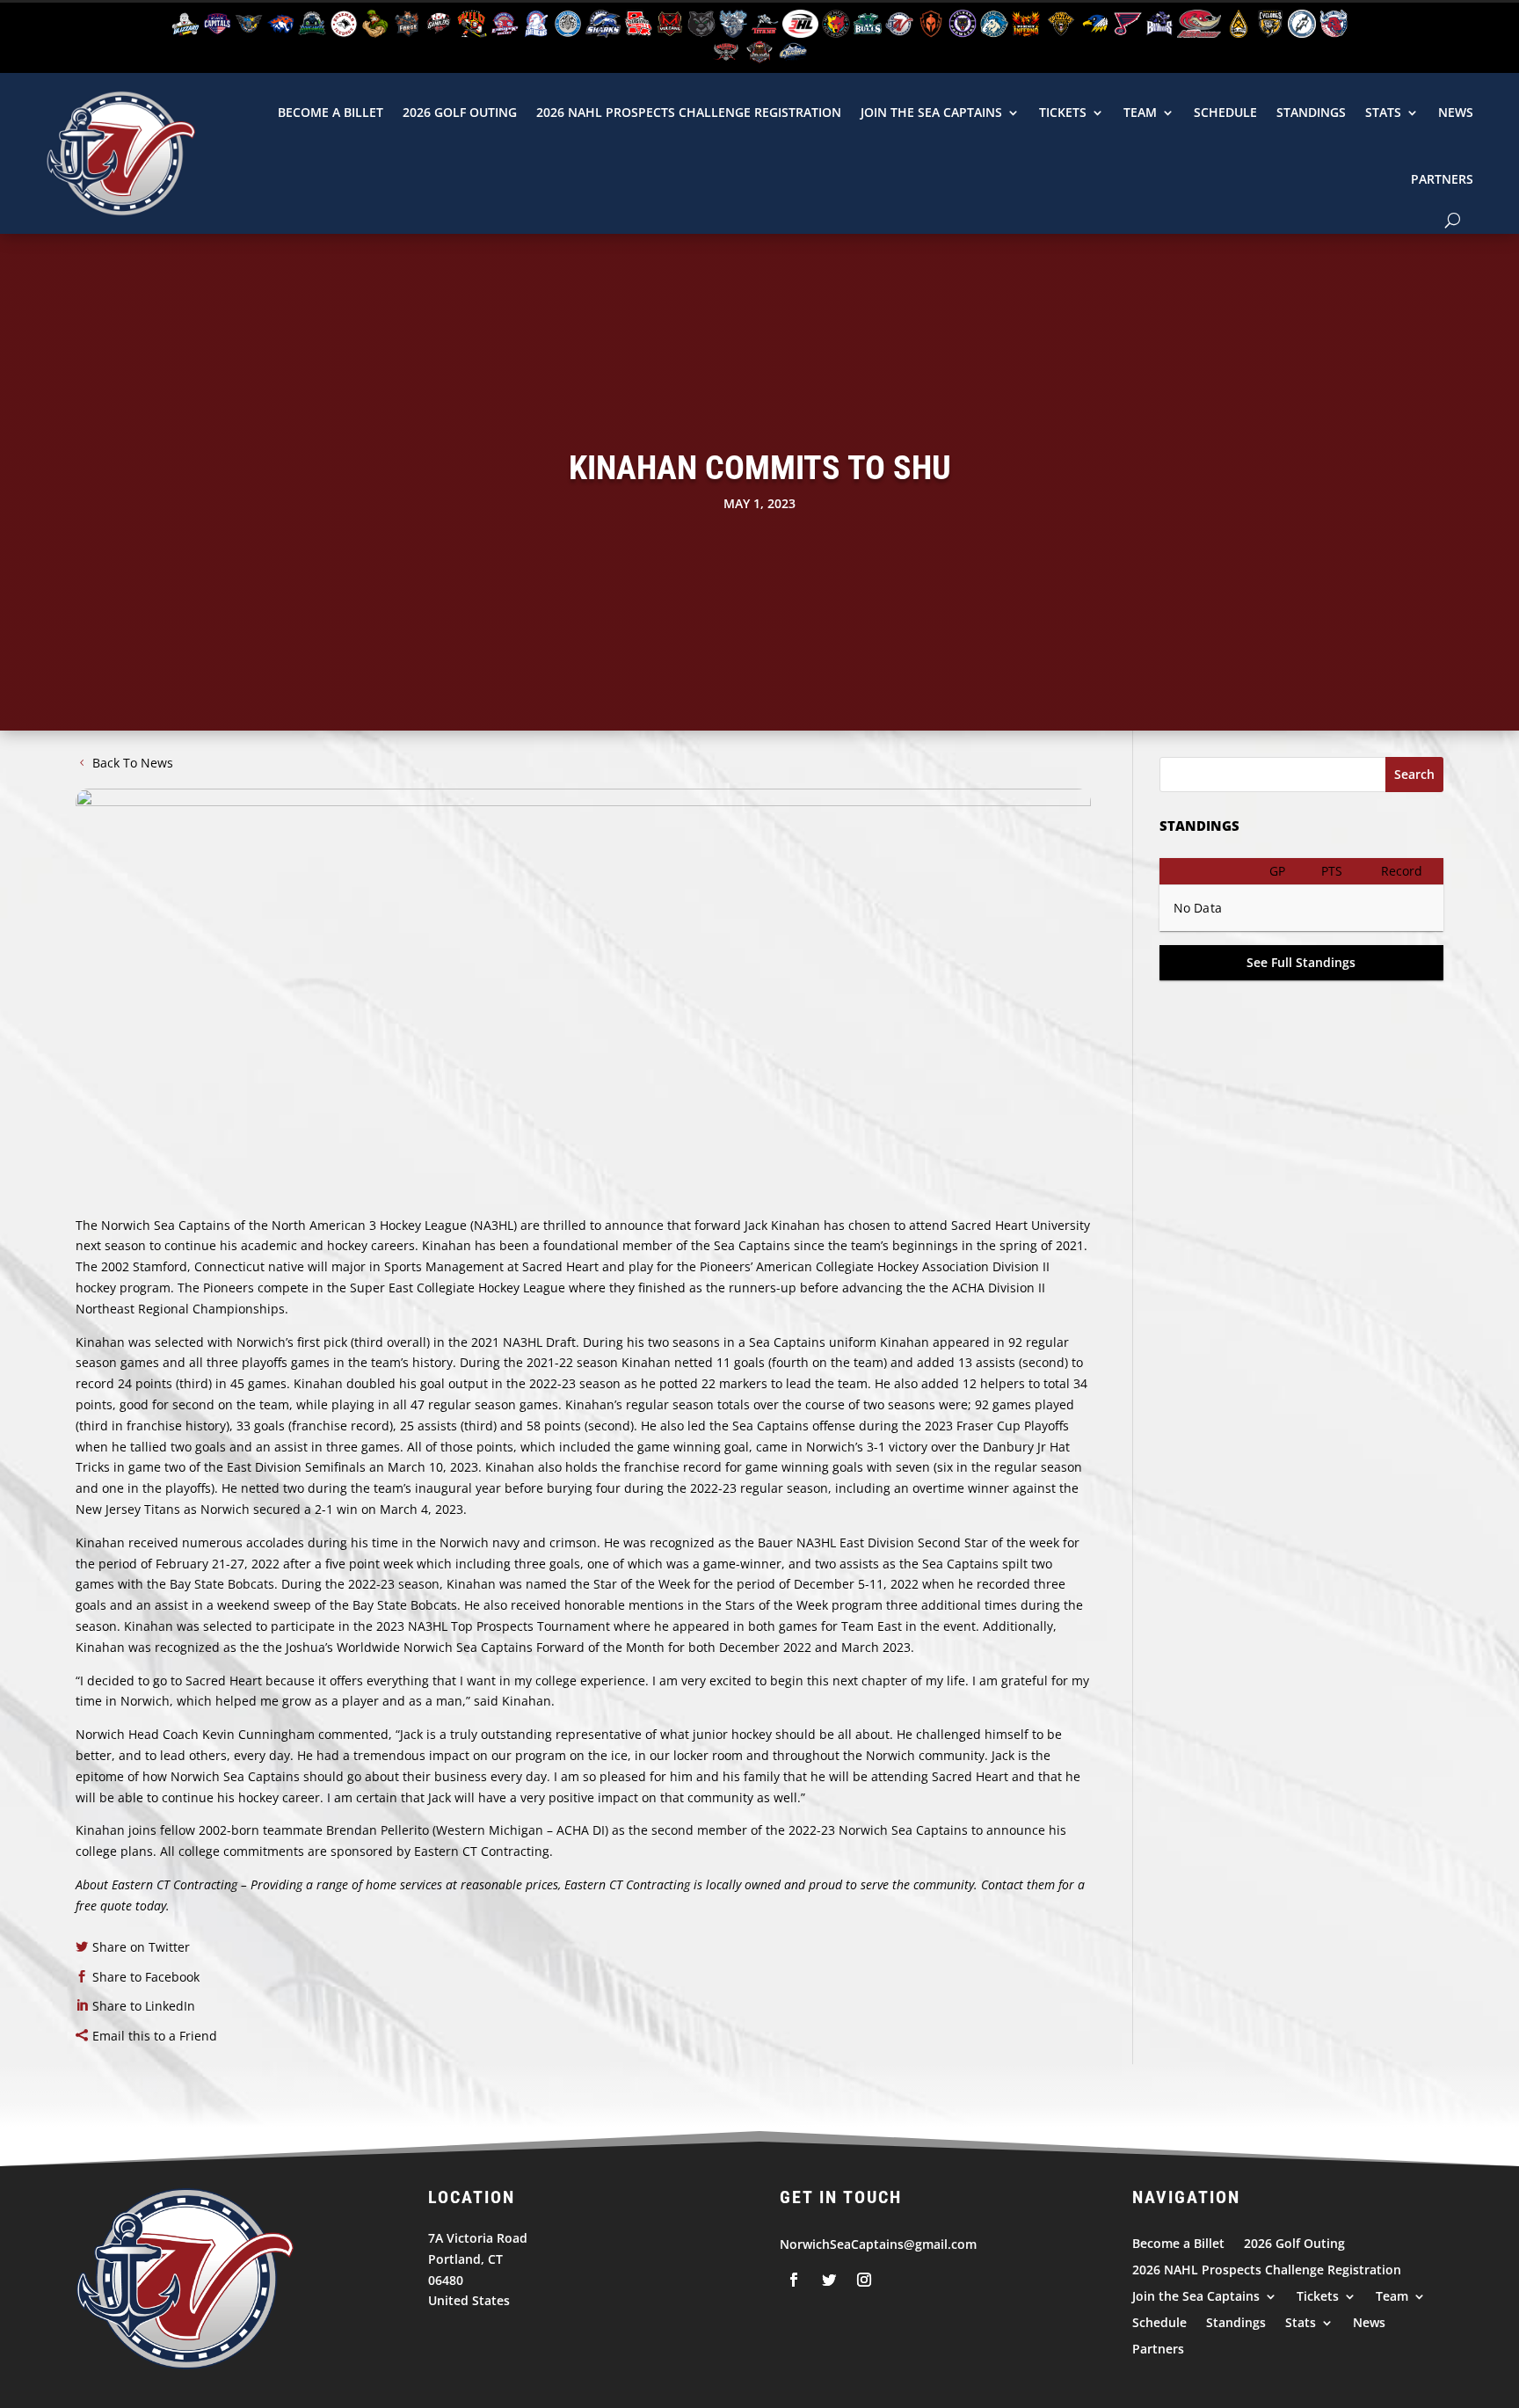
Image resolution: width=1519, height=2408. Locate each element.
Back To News (133, 763)
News (1456, 112)
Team (1140, 112)
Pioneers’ (726, 1266)
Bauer (775, 1542)
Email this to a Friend (155, 2036)
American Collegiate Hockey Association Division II (903, 1266)
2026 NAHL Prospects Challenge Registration (689, 112)
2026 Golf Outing (460, 112)
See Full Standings (1301, 962)
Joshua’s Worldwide (343, 1647)
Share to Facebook (146, 1977)
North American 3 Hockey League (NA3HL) (394, 1225)
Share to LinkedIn (144, 2006)
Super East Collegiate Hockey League (458, 1288)
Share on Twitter (141, 1947)
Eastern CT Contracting (174, 1884)
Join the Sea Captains (931, 112)
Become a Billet (331, 112)
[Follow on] (794, 2280)
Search (1414, 774)
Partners (1442, 179)
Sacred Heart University (1021, 1225)
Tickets (1063, 112)
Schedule (1225, 112)
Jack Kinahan (782, 1225)
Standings (1311, 112)
